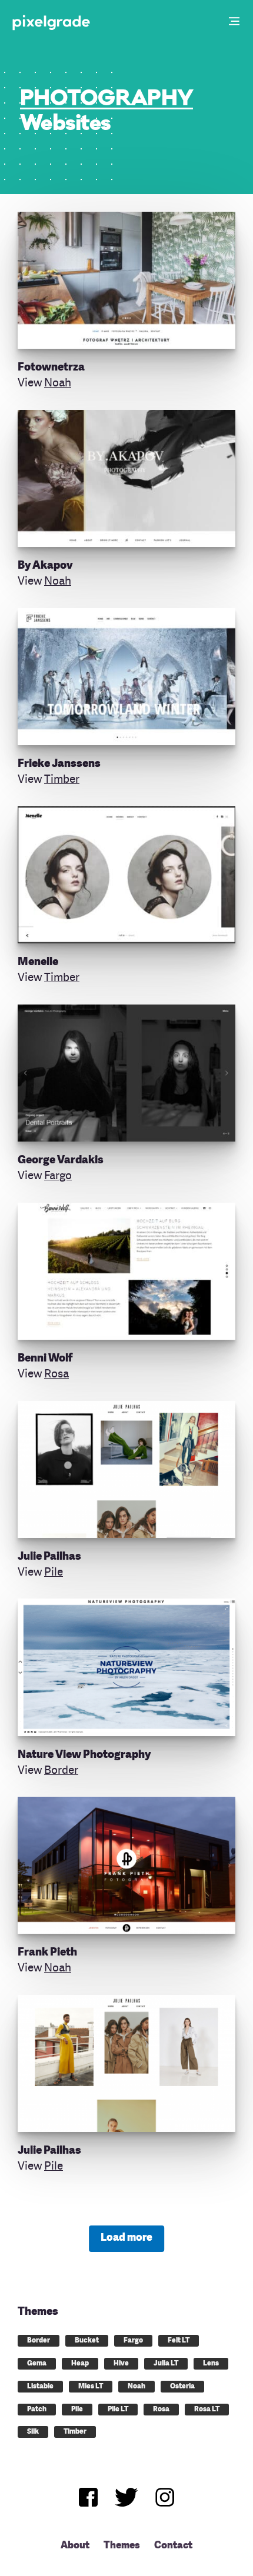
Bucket (87, 2341)
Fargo (58, 1176)
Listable (40, 2387)
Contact (173, 2546)
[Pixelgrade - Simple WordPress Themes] (52, 22)
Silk (33, 2432)
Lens (211, 2364)
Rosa (56, 1374)
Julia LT (166, 2364)
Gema (37, 2364)
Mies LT (91, 2387)
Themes (122, 2546)
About (75, 2546)
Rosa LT (207, 2410)
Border (61, 1771)
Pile (54, 1573)
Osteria (182, 2387)
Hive (121, 2364)
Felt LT (179, 2341)
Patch (37, 2410)
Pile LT (118, 2410)
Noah (58, 383)
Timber (62, 780)
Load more (126, 2238)
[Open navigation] (235, 22)
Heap (80, 2364)
